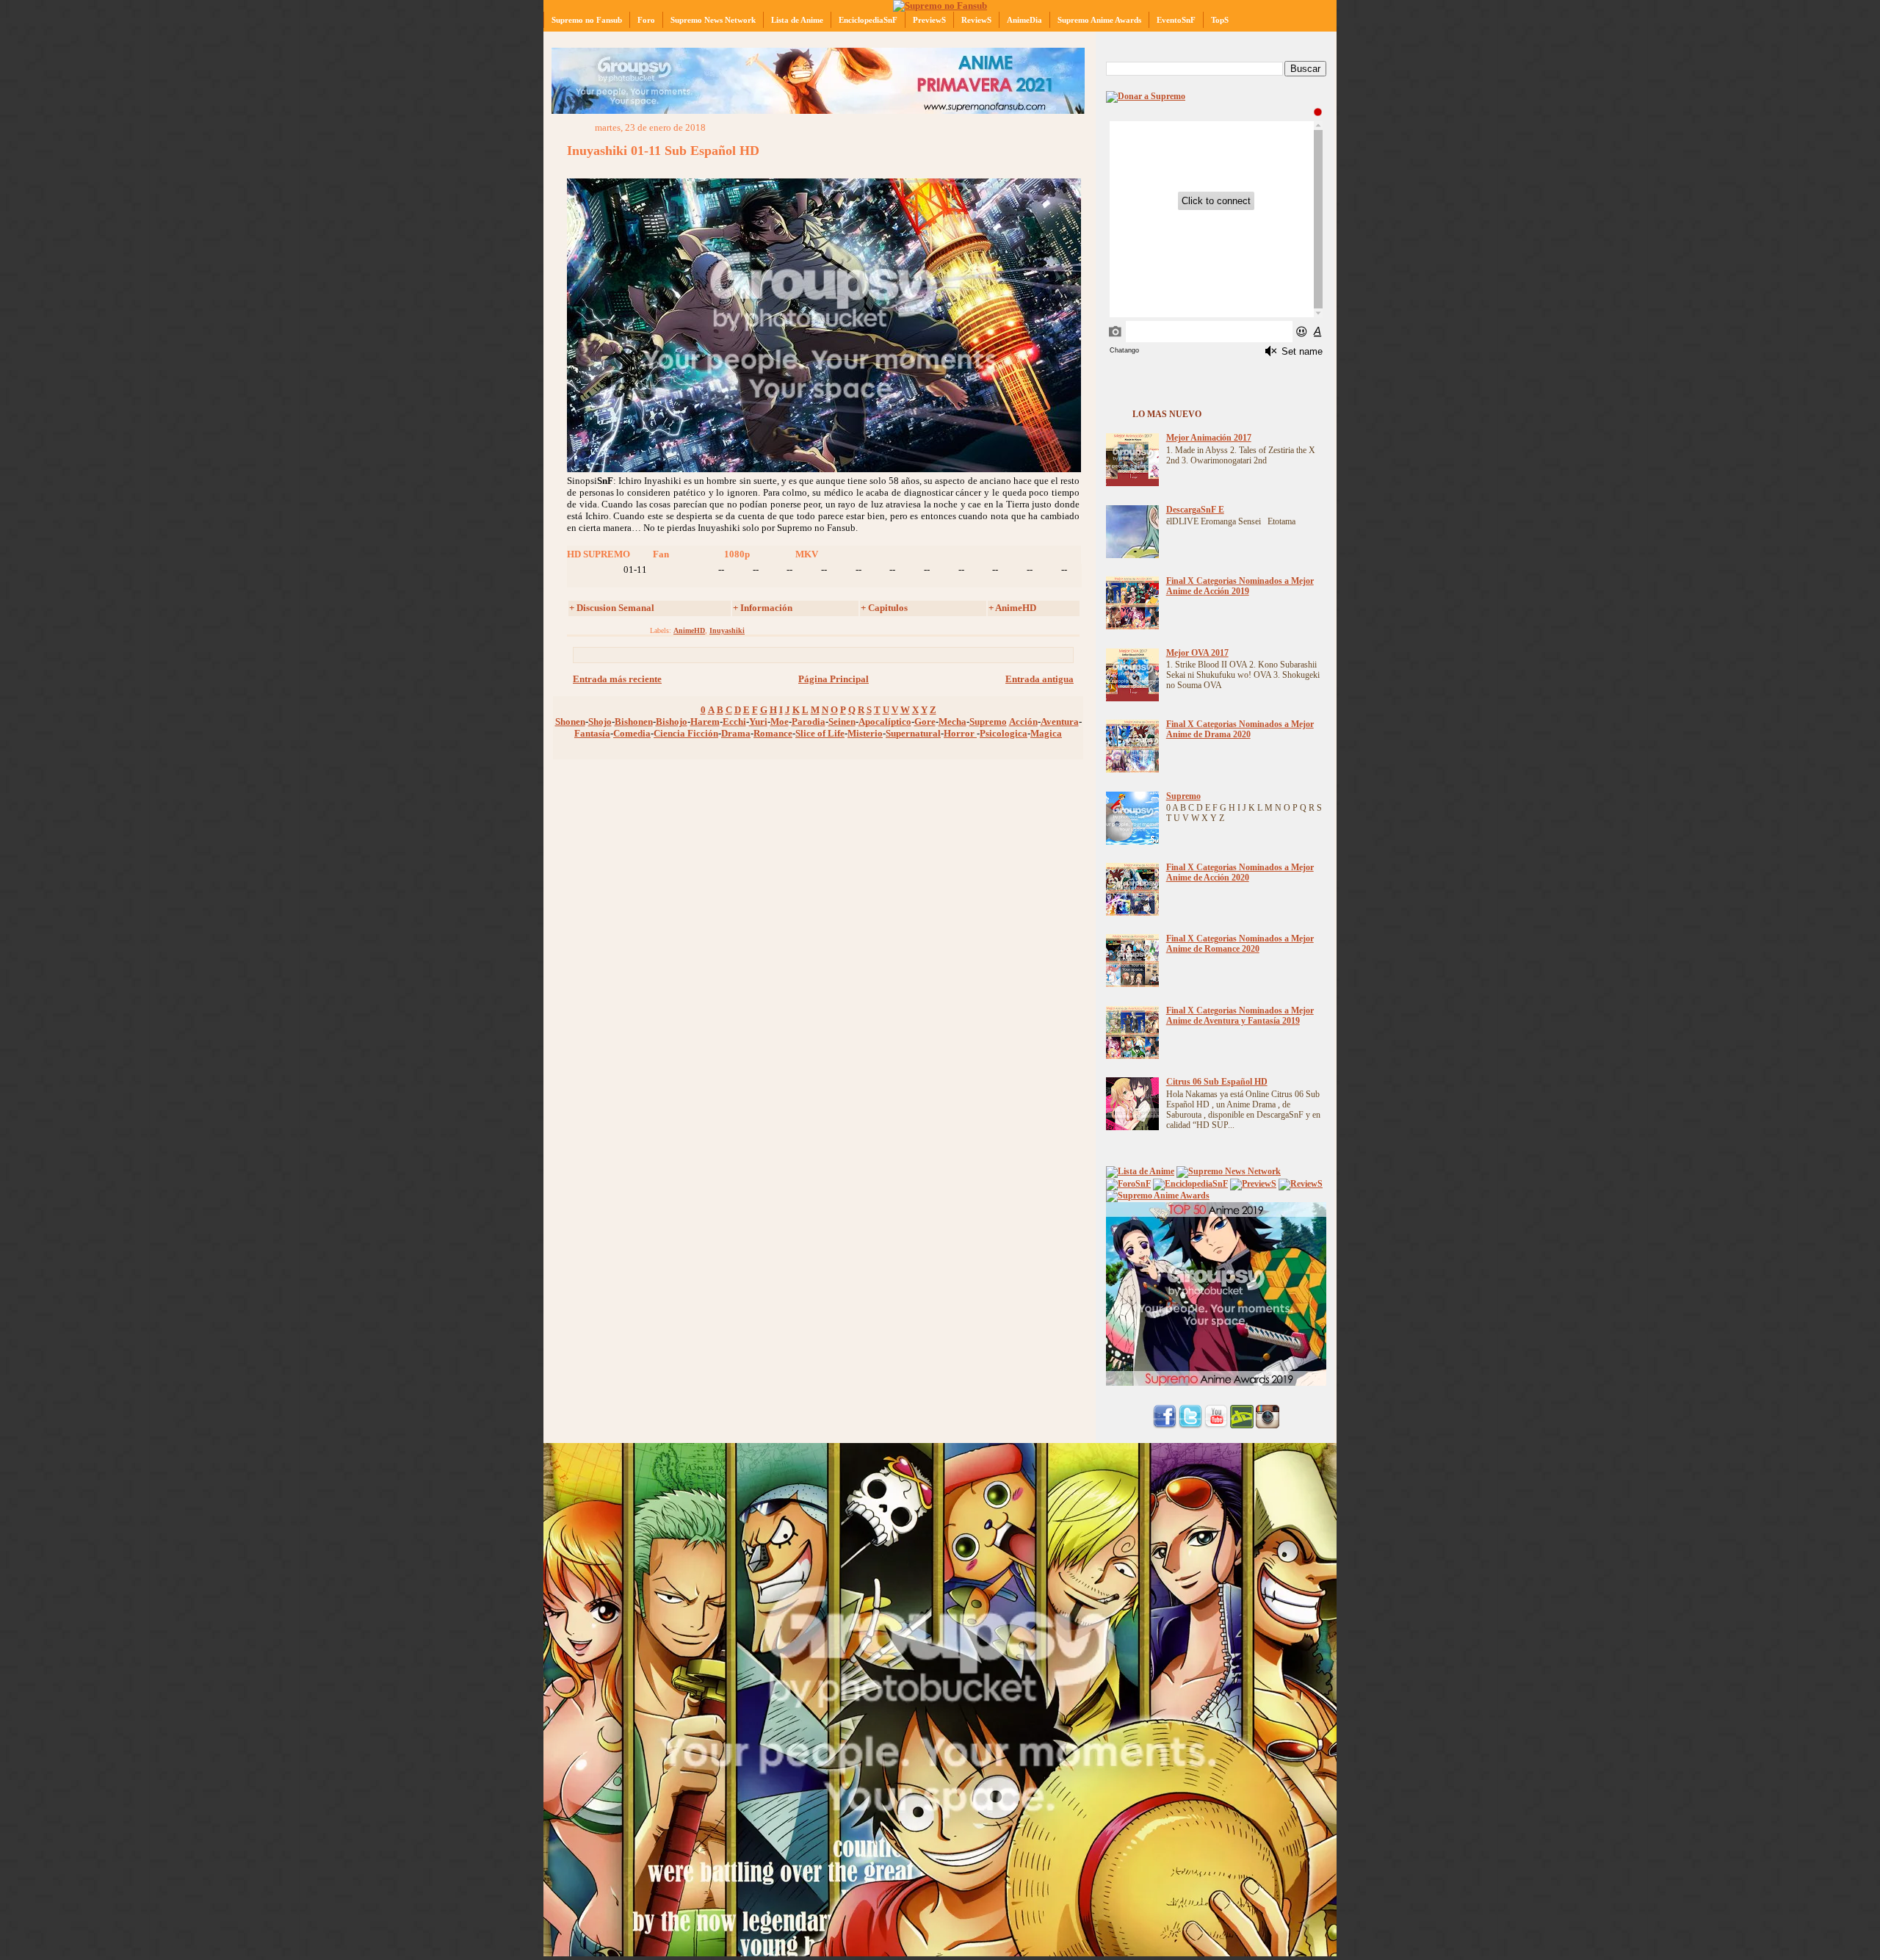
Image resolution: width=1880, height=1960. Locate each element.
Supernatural (913, 733)
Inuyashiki (727, 630)
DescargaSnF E (1195, 510)
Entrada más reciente (617, 679)
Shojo (600, 722)
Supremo (988, 722)
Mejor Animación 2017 (1209, 438)
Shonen (570, 722)
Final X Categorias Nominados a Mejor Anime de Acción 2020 (1240, 873)
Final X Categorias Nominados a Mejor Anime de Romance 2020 (1240, 944)
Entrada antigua (1040, 679)
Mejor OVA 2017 (1197, 653)
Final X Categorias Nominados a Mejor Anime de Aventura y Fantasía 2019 (1240, 1016)
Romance (773, 733)
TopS (1220, 20)
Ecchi (734, 722)
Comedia (632, 733)
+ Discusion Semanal (612, 608)
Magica (1046, 733)
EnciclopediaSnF (868, 20)
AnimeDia (1024, 20)
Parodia (809, 722)
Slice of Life (820, 733)
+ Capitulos (884, 608)
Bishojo (672, 722)
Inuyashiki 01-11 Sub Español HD (663, 151)
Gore (925, 722)
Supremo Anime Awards (1099, 20)
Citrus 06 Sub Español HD (1217, 1082)
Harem (705, 722)
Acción (1023, 722)
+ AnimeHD (1012, 608)
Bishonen (634, 722)
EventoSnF (1176, 20)
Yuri (758, 722)
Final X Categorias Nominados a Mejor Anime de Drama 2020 (1240, 730)
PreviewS (929, 20)
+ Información (763, 608)
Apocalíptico (885, 722)
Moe (780, 722)
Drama (736, 733)
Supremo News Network (713, 20)
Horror (960, 733)
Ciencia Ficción (686, 733)
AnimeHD (689, 630)
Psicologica (1004, 733)
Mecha (952, 722)
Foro (646, 20)
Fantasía (592, 733)
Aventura (1060, 722)
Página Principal (834, 679)
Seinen (842, 722)
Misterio (865, 733)
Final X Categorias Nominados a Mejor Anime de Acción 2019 (1240, 586)
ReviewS (976, 20)
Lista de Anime (797, 20)
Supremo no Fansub (587, 20)
